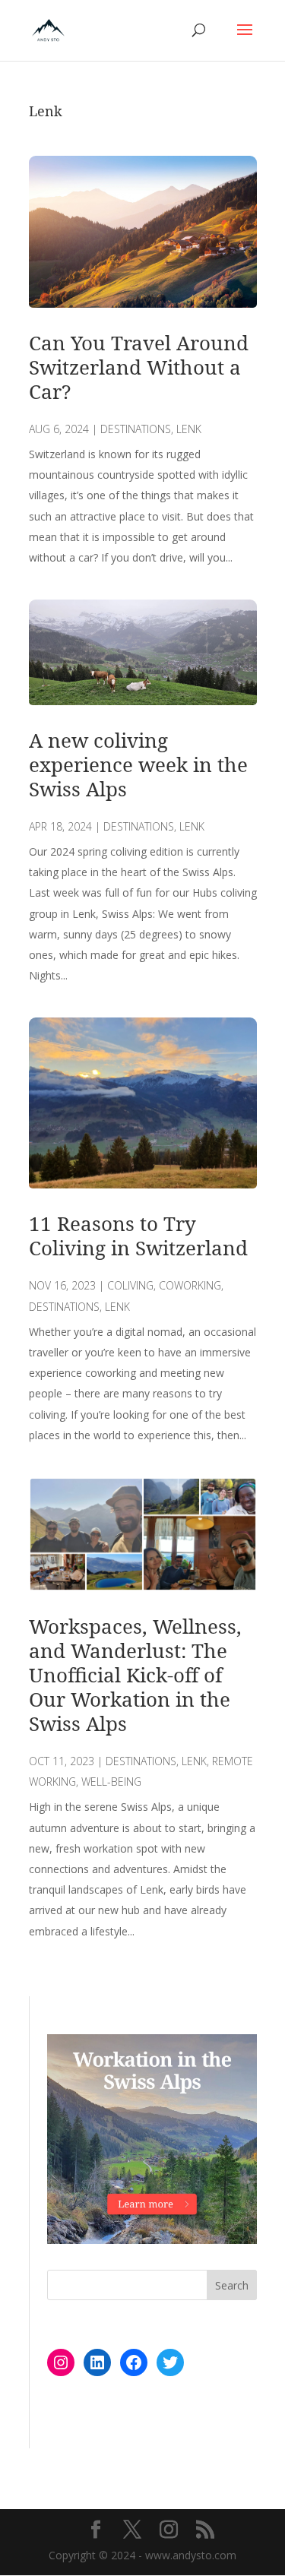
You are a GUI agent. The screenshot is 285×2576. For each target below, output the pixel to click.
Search (232, 2285)
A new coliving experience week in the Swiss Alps (138, 764)
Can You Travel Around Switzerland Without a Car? (139, 367)
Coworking (190, 1285)
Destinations (136, 429)
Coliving (130, 1285)
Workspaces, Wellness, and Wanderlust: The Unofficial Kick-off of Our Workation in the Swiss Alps (135, 1675)
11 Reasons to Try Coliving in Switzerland (138, 1236)
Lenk (189, 429)
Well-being (111, 1782)
